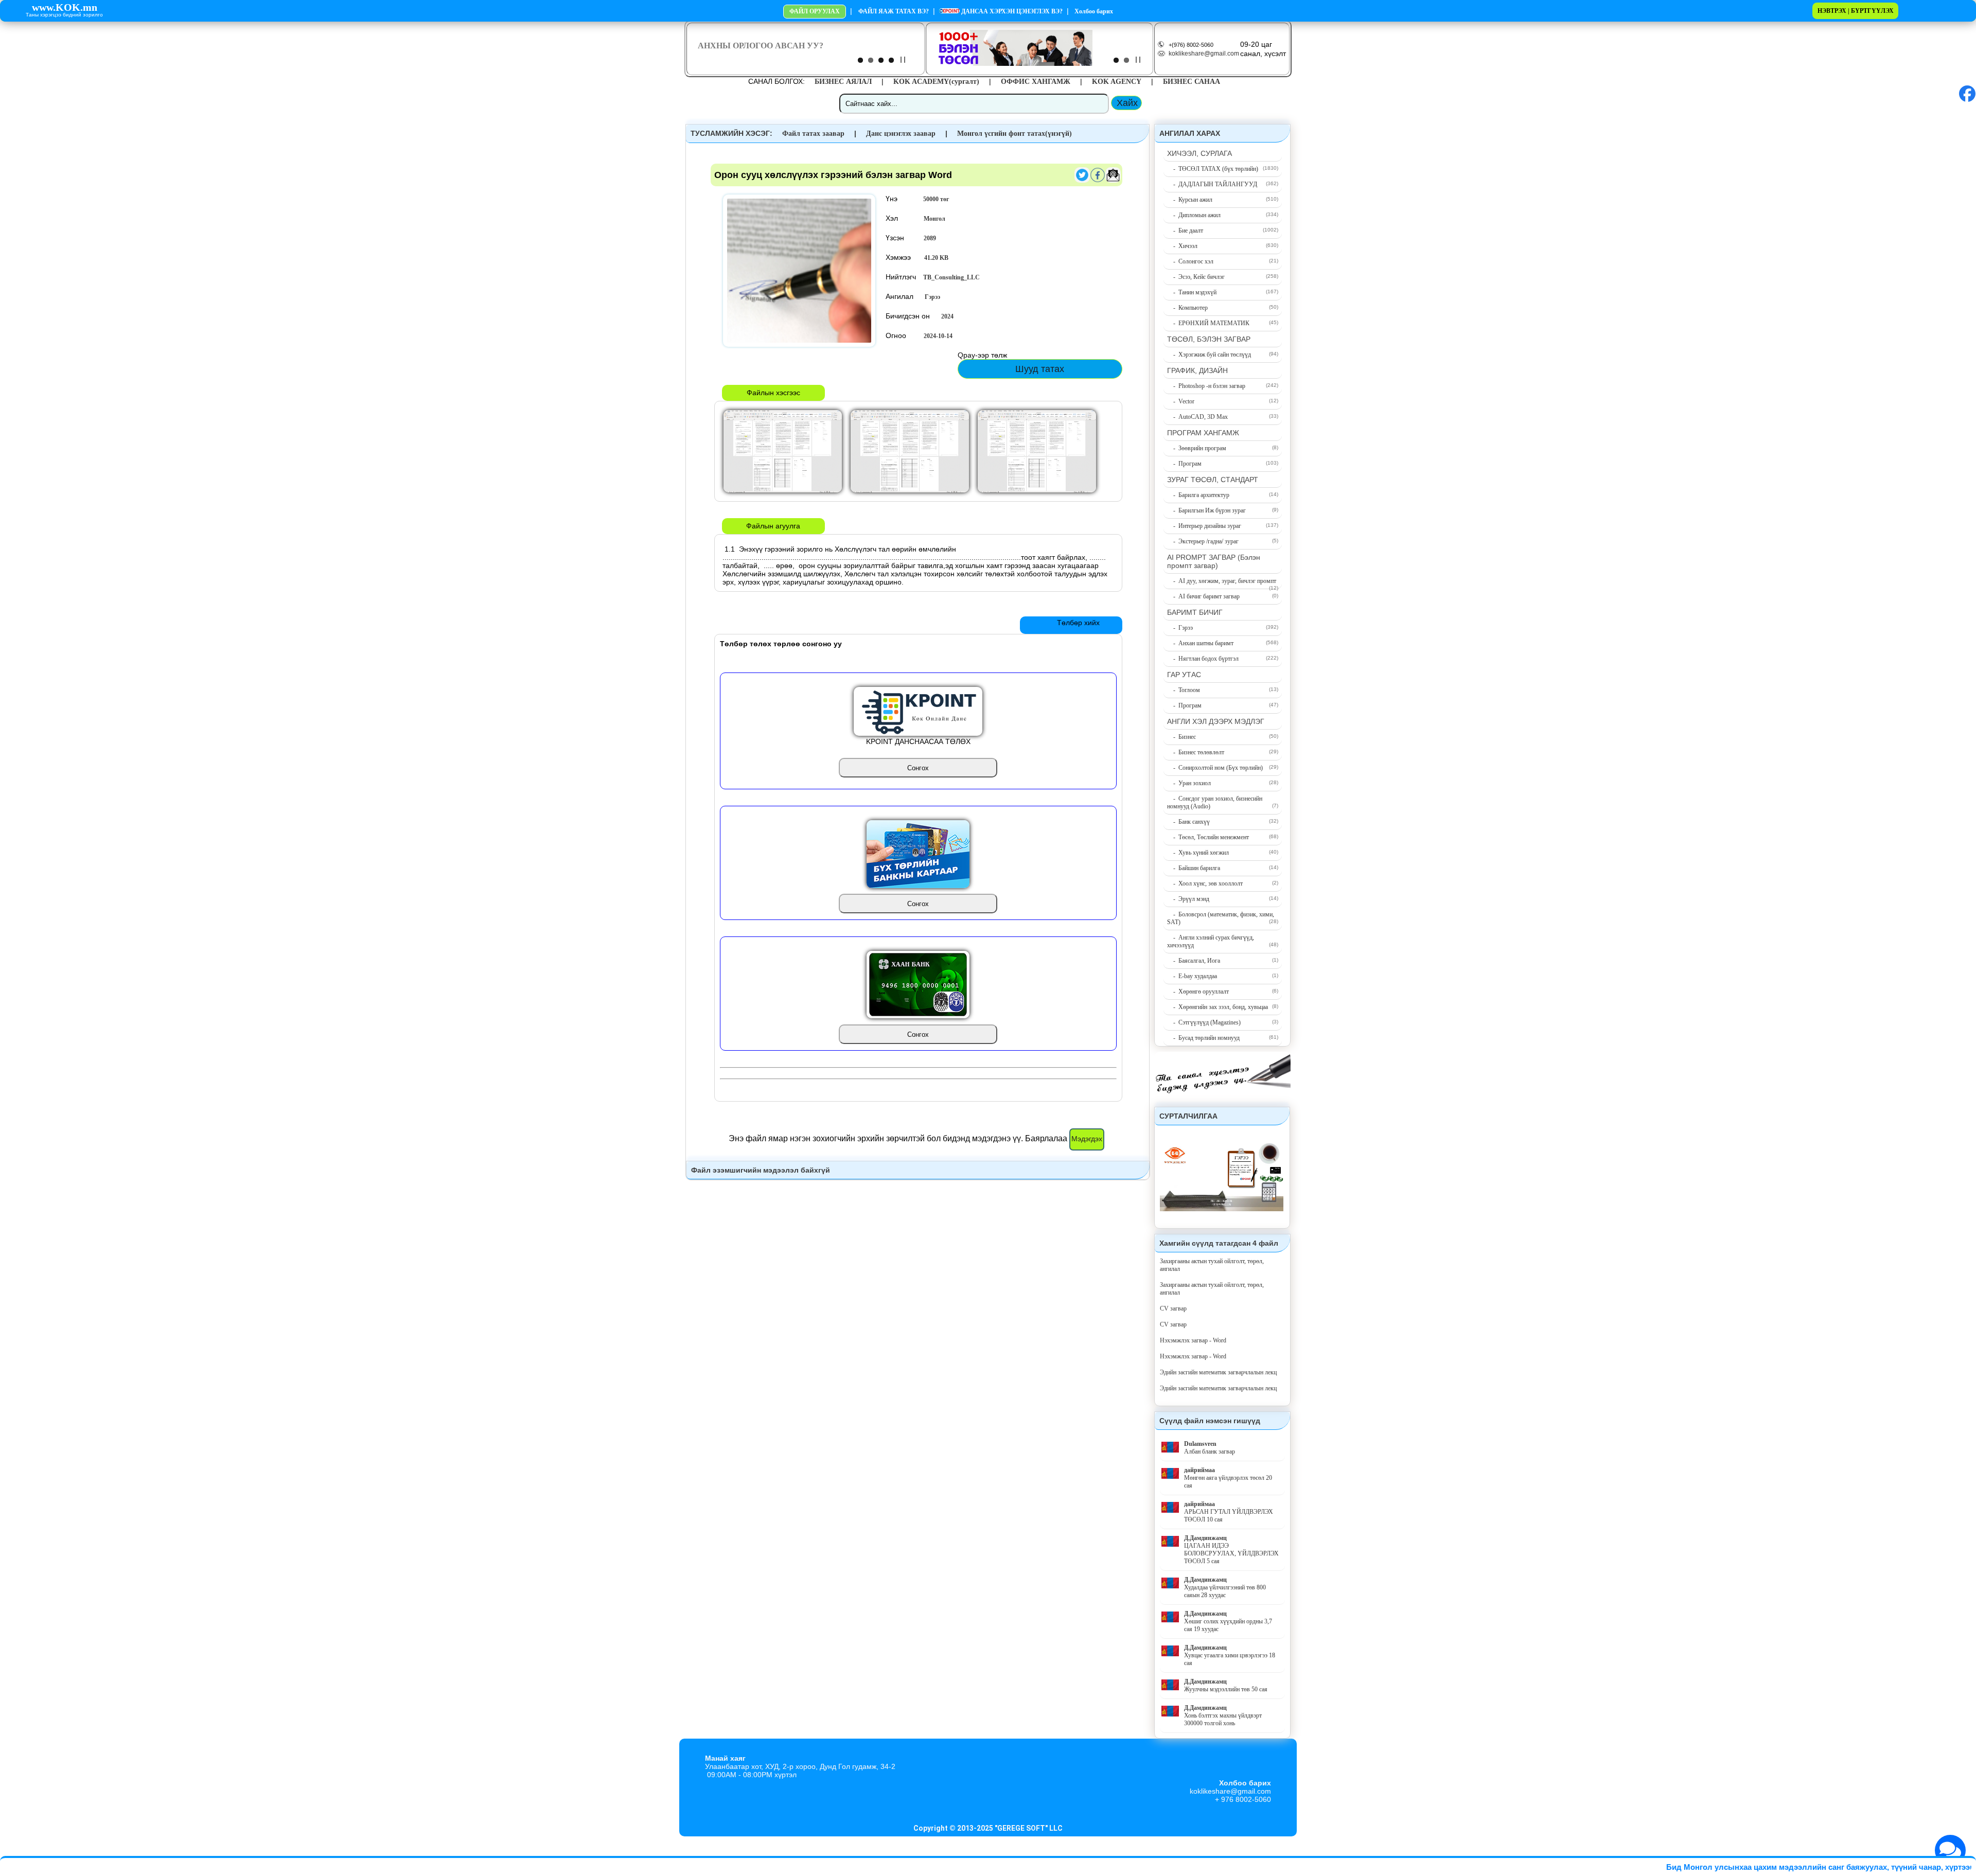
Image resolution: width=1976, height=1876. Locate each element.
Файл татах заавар (813, 134)
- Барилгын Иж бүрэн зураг (1206, 510)
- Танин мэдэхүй (1192, 292)
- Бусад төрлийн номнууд (1203, 1038)
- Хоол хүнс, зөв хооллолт (1205, 883)
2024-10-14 (938, 336)
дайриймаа (1199, 1470)
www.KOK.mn (65, 7)
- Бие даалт (1185, 231)
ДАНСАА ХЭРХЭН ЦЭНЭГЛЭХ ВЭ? (1011, 11)
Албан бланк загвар (1210, 1452)
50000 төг (936, 199)
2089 (930, 238)
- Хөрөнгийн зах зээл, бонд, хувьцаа (1218, 1007)
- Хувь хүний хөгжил (1198, 853)
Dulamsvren (1200, 1444)
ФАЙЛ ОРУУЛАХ (815, 11)
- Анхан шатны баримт (1200, 643)
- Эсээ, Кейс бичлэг (1196, 277)
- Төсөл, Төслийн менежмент (1208, 837)
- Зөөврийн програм (1197, 448)
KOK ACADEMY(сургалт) (936, 82)
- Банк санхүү (1188, 822)
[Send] (1113, 181)
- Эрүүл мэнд (1188, 899)
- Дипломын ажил (1194, 215)
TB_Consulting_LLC (951, 277)
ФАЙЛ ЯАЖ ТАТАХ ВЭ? (894, 11)
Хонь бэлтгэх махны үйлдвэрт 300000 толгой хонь (1223, 1719)
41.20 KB (936, 258)
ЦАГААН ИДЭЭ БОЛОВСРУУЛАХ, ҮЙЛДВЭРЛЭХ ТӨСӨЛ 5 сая (1231, 1553)
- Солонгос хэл (1190, 261)
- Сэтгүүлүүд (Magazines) (1204, 1022)
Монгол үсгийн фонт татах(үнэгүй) (1015, 134)
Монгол (934, 219)
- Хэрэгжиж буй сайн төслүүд (1209, 355)
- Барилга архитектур (1198, 495)
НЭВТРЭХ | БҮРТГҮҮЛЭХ (1856, 11)
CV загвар (1173, 1308)
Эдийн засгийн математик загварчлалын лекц (1218, 1372)
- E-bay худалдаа (1192, 976)
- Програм (1184, 464)
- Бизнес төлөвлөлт (1196, 752)
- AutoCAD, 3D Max (1197, 417)
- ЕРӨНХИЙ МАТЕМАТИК (1208, 323)
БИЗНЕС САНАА (1192, 82)
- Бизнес (1181, 737)
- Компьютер (1187, 308)
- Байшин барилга (1194, 868)
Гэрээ (932, 297)
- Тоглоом (1184, 690)
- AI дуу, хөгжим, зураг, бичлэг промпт (1222, 581)
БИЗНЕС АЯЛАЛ (843, 82)
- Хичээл (1182, 246)
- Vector (1181, 401)
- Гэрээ (1180, 628)
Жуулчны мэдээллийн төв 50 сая (1226, 1689)
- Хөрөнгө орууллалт (1198, 992)
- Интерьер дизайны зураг (1204, 526)
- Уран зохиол (1189, 783)
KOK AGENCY (1117, 82)
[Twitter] (1082, 181)
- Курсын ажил (1190, 200)
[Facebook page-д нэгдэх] (1967, 100)
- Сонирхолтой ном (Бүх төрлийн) (1215, 768)
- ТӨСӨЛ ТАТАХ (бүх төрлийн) (1213, 169)
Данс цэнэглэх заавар (901, 134)
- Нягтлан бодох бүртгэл (1203, 659)
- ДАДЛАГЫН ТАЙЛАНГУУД (1212, 184)
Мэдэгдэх (1087, 1139)
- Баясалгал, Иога (1194, 961)
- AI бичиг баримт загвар (1203, 596)
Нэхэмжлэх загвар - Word (1193, 1340)
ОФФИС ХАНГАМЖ (1036, 82)
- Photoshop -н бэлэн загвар (1206, 386)
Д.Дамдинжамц (1205, 1538)
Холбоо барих (1093, 11)
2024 (947, 316)
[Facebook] (1098, 181)
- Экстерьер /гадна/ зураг (1203, 541)
